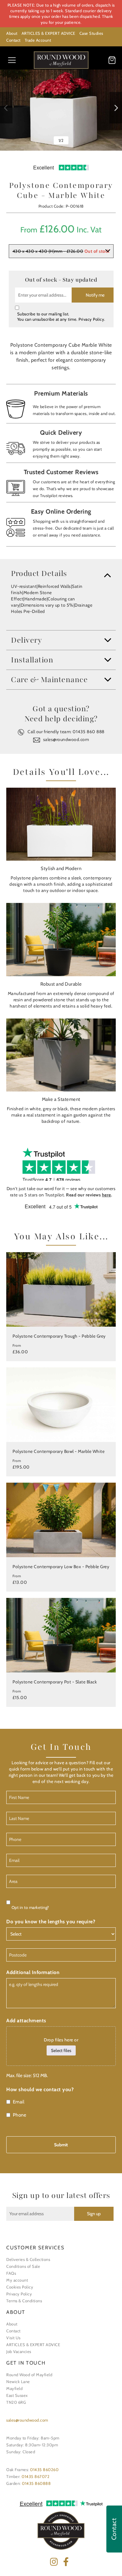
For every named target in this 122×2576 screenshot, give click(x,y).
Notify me (95, 295)
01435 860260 (44, 2470)
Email (19, 2102)
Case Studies (91, 33)
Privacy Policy (91, 319)
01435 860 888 (89, 732)
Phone (20, 2115)
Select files (61, 2050)
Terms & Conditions (24, 2301)
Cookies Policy (20, 2287)
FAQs (11, 2273)
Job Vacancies (19, 2351)
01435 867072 (36, 2476)
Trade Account (38, 40)
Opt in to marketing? (30, 1907)
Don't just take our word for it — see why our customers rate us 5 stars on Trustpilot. (61, 1192)
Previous (6, 108)
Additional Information (33, 1972)
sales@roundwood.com (66, 739)
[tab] (61, 573)
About (12, 33)
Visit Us (13, 2338)
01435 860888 (36, 2483)
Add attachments (26, 2021)
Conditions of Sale (23, 2266)
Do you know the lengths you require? (51, 1922)
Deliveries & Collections (28, 2259)
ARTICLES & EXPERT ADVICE (48, 33)
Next (116, 108)
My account (17, 2280)
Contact (13, 40)
